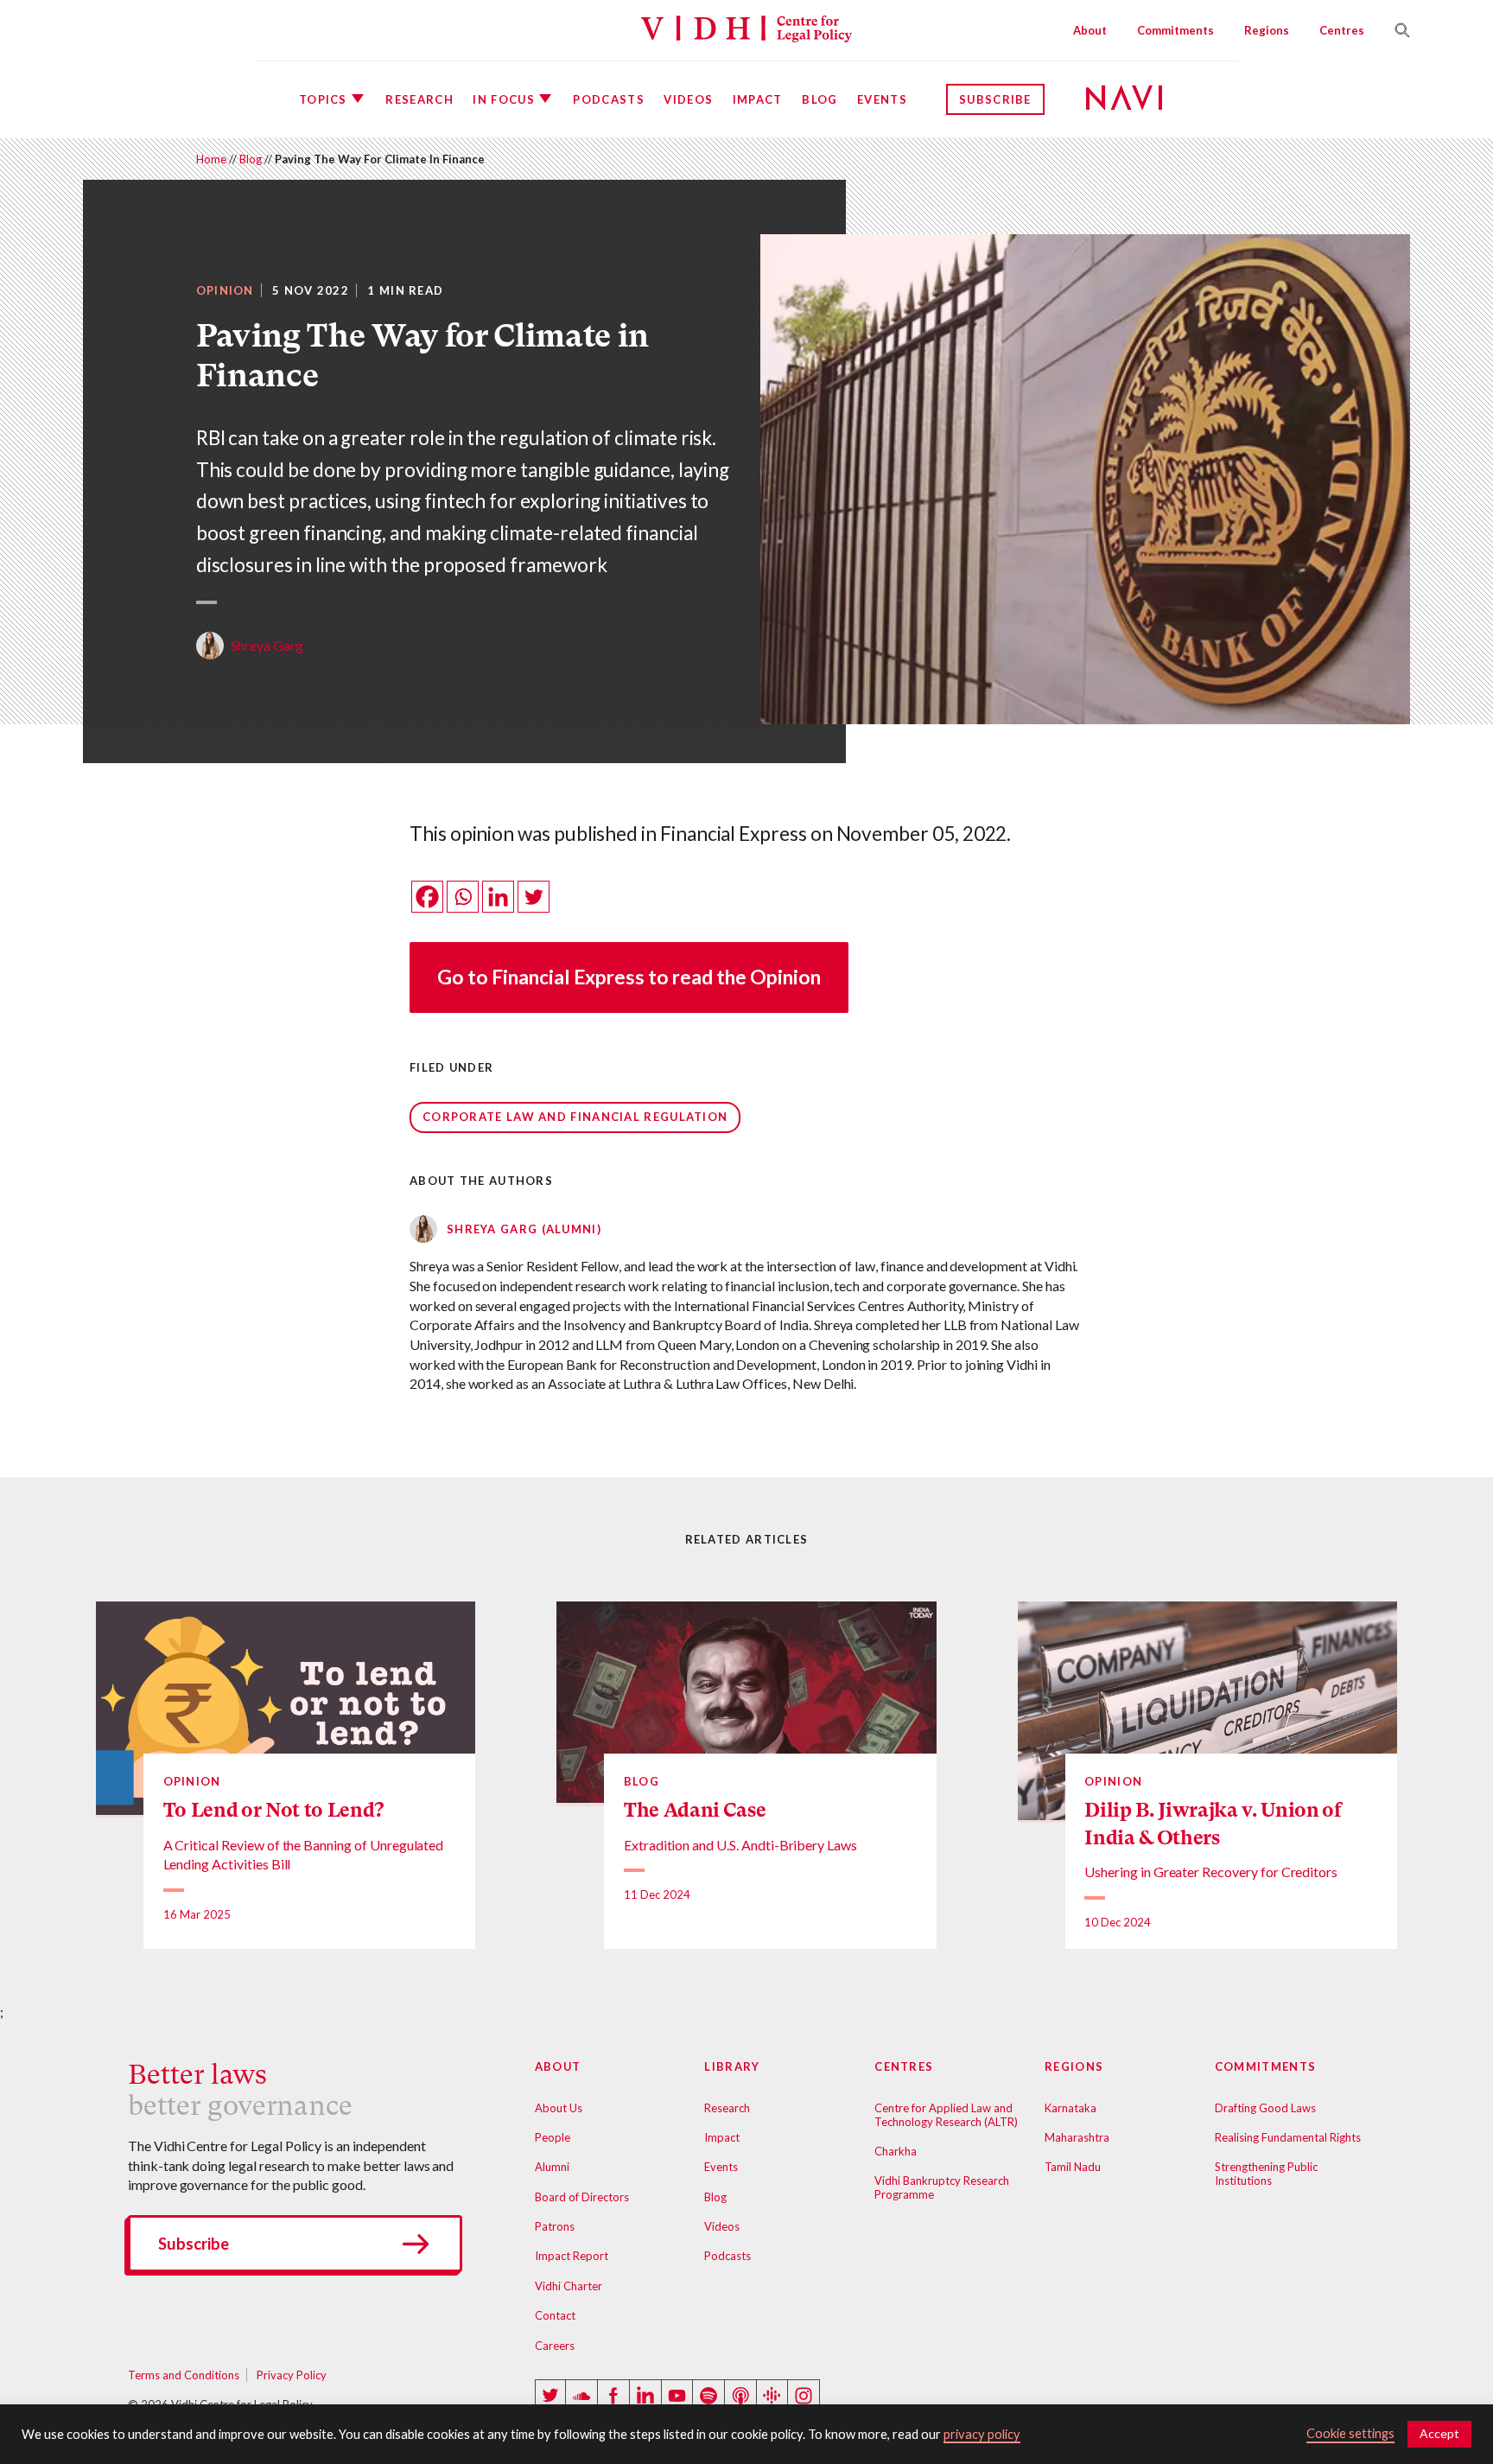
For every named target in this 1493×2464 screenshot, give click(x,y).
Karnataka (1071, 2108)
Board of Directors (582, 2197)
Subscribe (995, 99)
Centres (1342, 30)
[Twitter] (534, 897)
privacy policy (982, 2434)
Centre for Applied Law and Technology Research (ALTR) (946, 2115)
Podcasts (608, 99)
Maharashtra (1077, 2137)
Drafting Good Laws (1265, 2108)
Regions (1267, 30)
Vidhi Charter (569, 2286)
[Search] (1395, 30)
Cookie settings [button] (1350, 2433)
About (1090, 30)
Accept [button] (1439, 2433)
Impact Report (572, 2256)
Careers (555, 2346)
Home (211, 159)
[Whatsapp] (463, 897)
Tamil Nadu (1073, 2167)
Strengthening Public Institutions (1266, 2174)
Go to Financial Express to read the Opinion (629, 977)
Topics (323, 99)
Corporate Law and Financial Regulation (575, 1117)
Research (419, 99)
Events (882, 99)
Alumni (552, 2167)
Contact (555, 2315)
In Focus (503, 99)
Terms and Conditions (184, 2375)
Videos (688, 99)
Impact (758, 99)
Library (732, 2066)
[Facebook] (427, 897)
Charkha (896, 2151)
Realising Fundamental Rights (1288, 2137)
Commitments (1175, 30)
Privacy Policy (292, 2375)
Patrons (555, 2226)
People (553, 2137)
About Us (559, 2108)
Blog (820, 99)
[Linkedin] (498, 897)
